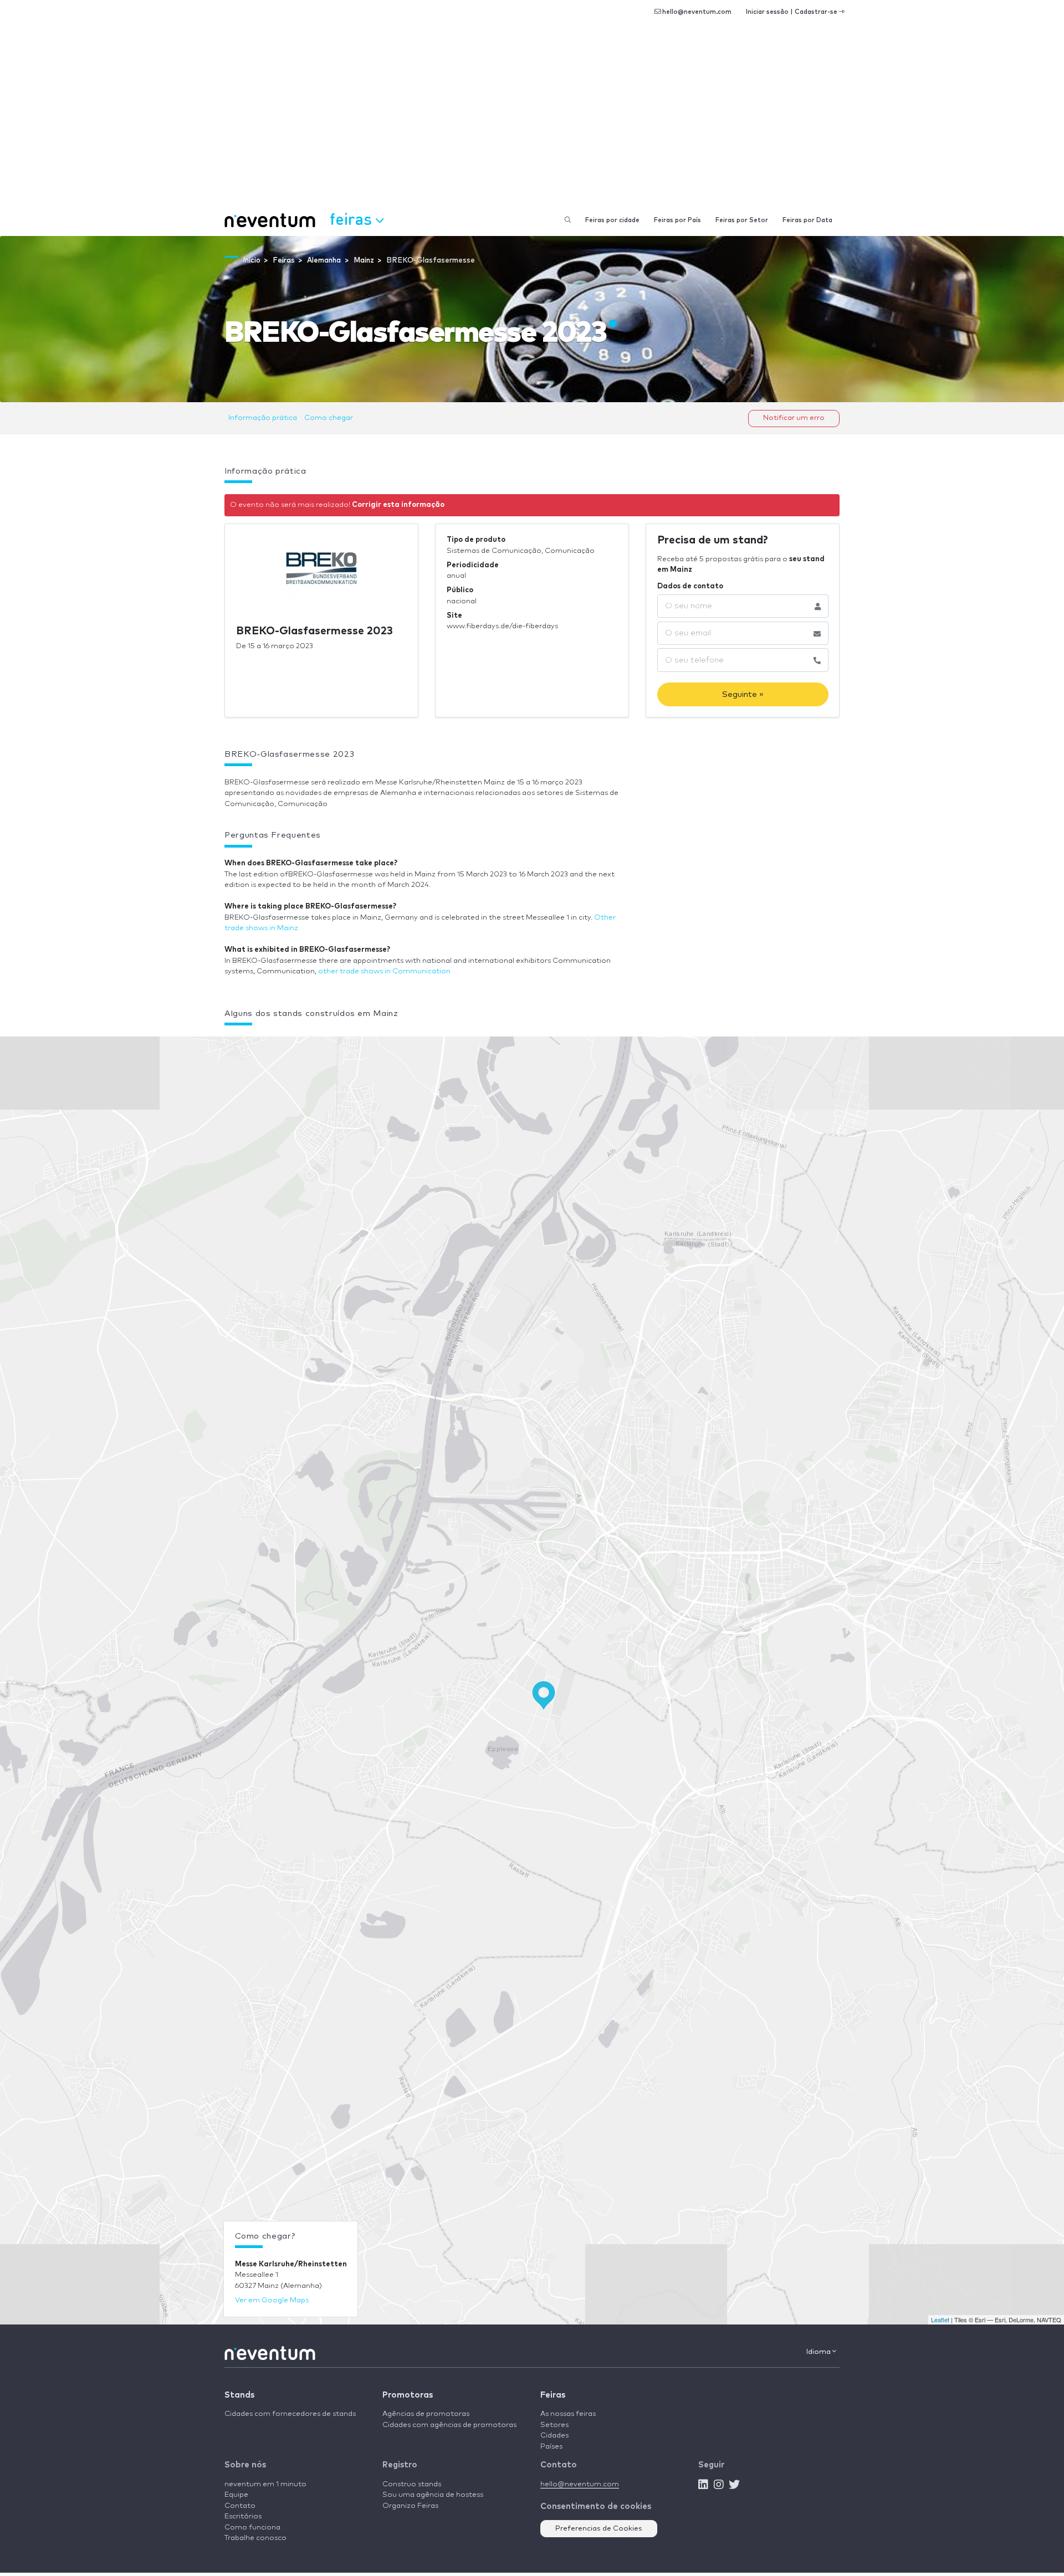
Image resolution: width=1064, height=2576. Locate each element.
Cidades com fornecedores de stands (290, 2414)
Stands (239, 2395)
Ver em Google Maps (272, 2300)
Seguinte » (743, 694)
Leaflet (940, 2320)
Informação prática (263, 418)
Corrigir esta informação (398, 505)
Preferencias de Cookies (599, 2529)
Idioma (819, 2352)
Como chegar (329, 418)
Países (551, 2447)
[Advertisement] (532, 122)
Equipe (236, 2495)
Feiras (553, 2395)
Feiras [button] (353, 219)
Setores (554, 2425)
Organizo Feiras (410, 2506)
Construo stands (412, 2484)
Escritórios (243, 2516)
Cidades (554, 2436)
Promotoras (408, 2395)
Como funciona (252, 2528)
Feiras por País (677, 220)
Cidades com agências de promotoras (449, 2425)
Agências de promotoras (426, 2414)
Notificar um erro (794, 418)
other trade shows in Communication (384, 971)
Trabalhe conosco (255, 2538)
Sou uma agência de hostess (433, 2495)
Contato (240, 2506)
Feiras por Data (807, 220)
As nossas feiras (568, 2414)
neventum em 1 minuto (265, 2484)
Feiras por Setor (742, 220)
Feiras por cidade (612, 220)
